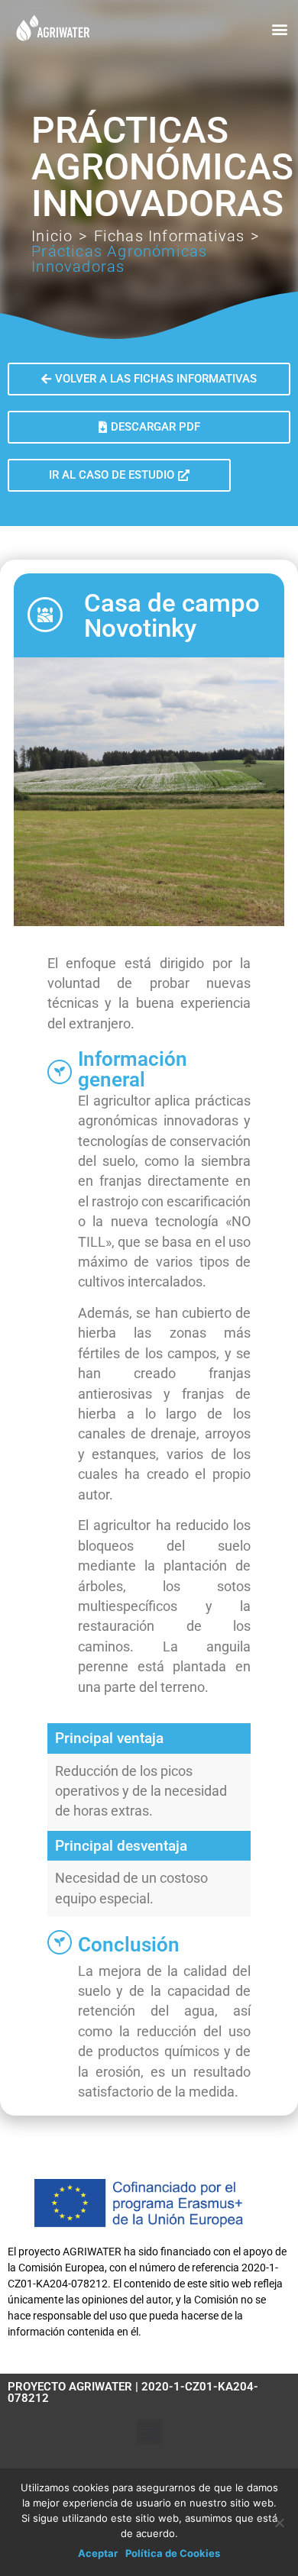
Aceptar (98, 2553)
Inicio (52, 236)
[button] (279, 29)
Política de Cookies (173, 2553)
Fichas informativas (170, 236)
